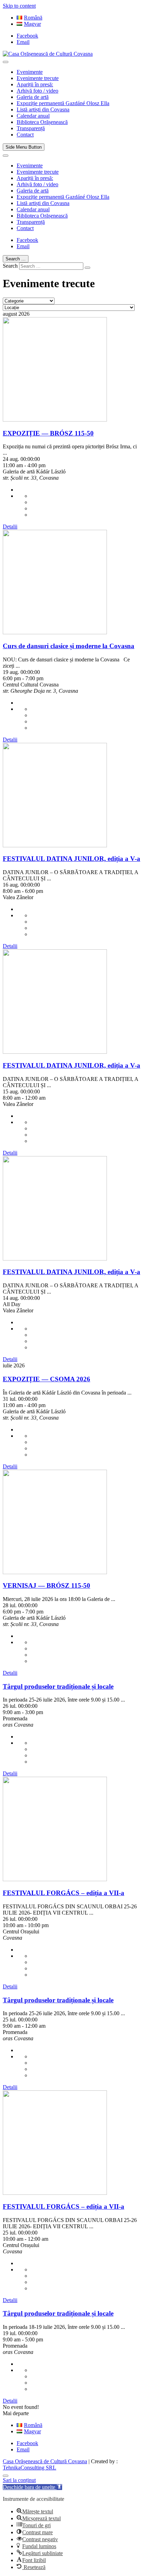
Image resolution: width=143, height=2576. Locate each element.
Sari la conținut (19, 2480)
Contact (25, 135)
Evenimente (30, 72)
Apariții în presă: (35, 84)
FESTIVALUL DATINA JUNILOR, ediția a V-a (71, 859)
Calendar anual (33, 116)
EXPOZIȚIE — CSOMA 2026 (47, 1379)
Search (10, 266)
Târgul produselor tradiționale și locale (58, 1686)
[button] (32, 2487)
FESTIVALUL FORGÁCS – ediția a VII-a (64, 1893)
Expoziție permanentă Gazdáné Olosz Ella (63, 103)
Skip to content (19, 6)
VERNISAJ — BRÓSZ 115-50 (47, 1585)
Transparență (31, 128)
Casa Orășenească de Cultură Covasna (45, 2461)
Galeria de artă (33, 97)
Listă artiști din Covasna (43, 109)
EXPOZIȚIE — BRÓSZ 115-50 (48, 433)
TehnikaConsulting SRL (30, 2468)
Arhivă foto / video (37, 91)
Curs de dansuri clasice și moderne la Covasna (69, 646)
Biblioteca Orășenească (42, 122)
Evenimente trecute (38, 78)
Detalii (10, 527)
